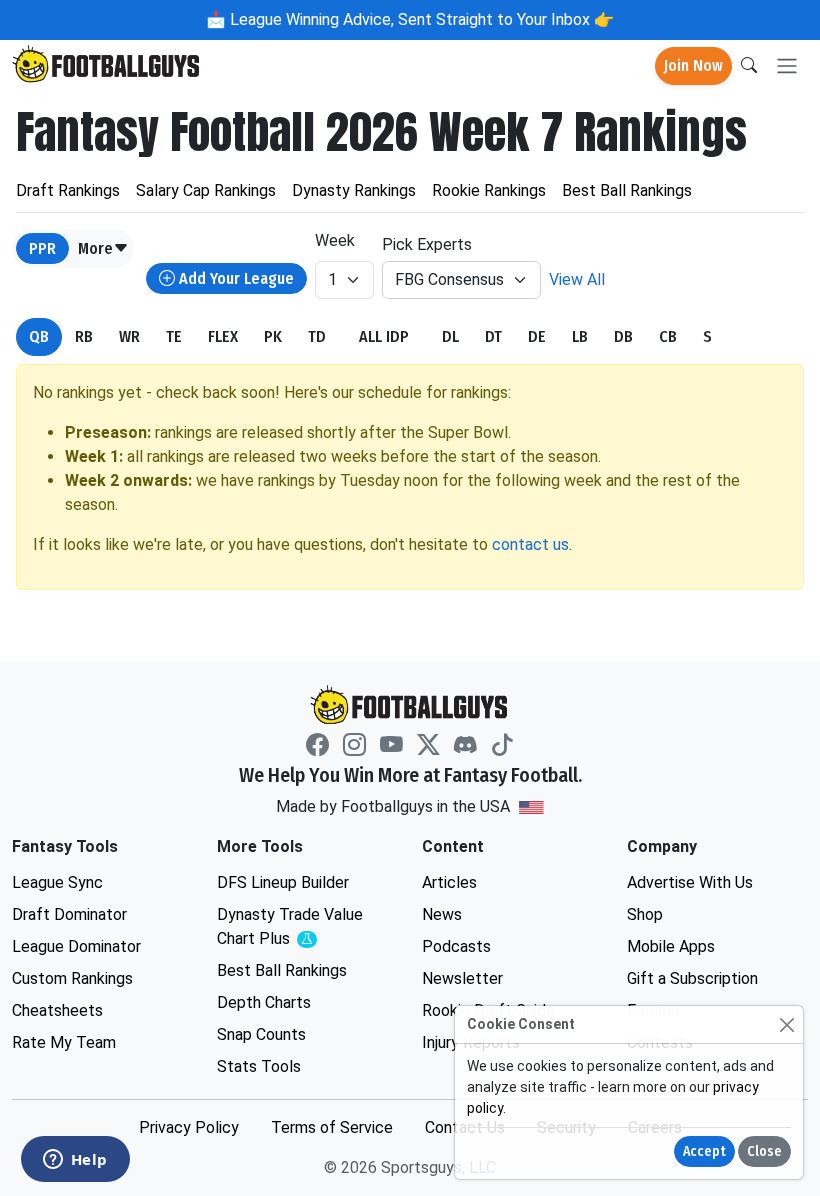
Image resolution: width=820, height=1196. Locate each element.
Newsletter (462, 978)
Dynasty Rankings (354, 190)
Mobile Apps (671, 946)
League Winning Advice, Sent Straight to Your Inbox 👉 (420, 19)
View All (577, 279)
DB (623, 336)
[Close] (786, 1024)
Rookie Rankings (489, 190)
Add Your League (234, 278)
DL (450, 336)
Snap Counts (261, 1034)
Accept (704, 1151)
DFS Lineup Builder (283, 882)
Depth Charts (264, 1002)
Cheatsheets (57, 1010)
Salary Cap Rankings (206, 190)
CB (668, 336)
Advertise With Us (690, 882)
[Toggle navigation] (787, 66)
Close (764, 1151)
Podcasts (456, 946)
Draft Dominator (69, 914)
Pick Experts (427, 244)
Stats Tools (259, 1066)
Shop (645, 914)
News (442, 914)
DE (537, 336)
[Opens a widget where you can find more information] (75, 1161)
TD (317, 336)
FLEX (223, 336)
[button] (103, 249)
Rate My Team (64, 1042)
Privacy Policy (189, 1127)
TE (174, 336)
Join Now (693, 65)
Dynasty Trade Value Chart (295, 927)
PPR (42, 248)
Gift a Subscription (692, 978)
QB (39, 336)
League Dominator (76, 946)
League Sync (57, 882)
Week (335, 240)
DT (493, 336)
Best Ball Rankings (627, 190)
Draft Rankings (68, 190)
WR (129, 336)
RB (84, 336)
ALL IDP (384, 336)
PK (273, 336)
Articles (449, 882)
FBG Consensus (449, 279)
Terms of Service (332, 1127)
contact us (530, 544)
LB (580, 336)
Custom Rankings (72, 978)
